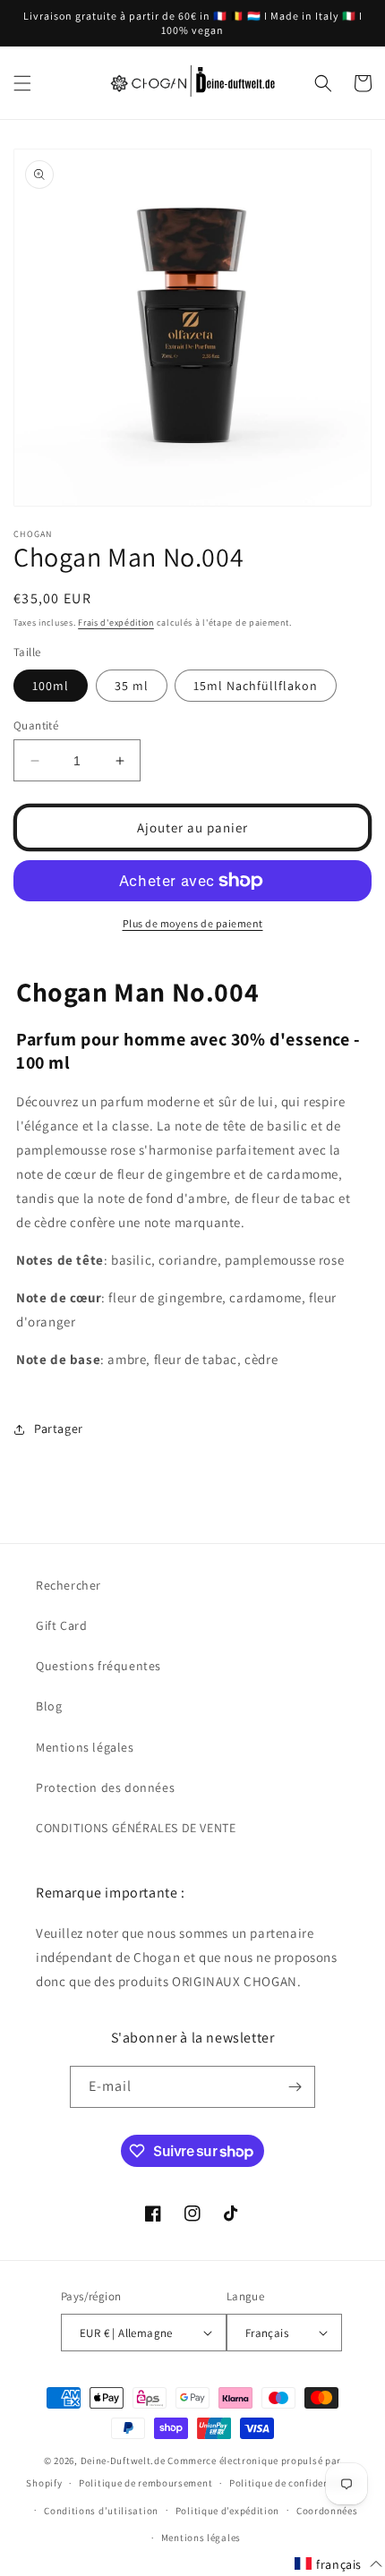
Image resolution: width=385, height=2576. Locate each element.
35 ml (132, 686)
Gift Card (61, 1625)
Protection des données (105, 1787)
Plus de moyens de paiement (193, 923)
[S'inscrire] (295, 2087)
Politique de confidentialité (294, 2483)
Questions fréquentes (98, 1666)
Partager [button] (59, 1429)
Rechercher (68, 1585)
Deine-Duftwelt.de (123, 2461)
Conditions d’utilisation (101, 2511)
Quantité (36, 725)
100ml (51, 686)
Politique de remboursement (145, 2483)
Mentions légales (85, 1747)
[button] (22, 83)
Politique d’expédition (227, 2511)
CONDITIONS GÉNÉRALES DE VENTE (136, 1828)
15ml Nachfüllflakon (256, 686)
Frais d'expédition (116, 623)
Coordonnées (327, 2511)
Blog (49, 1706)
